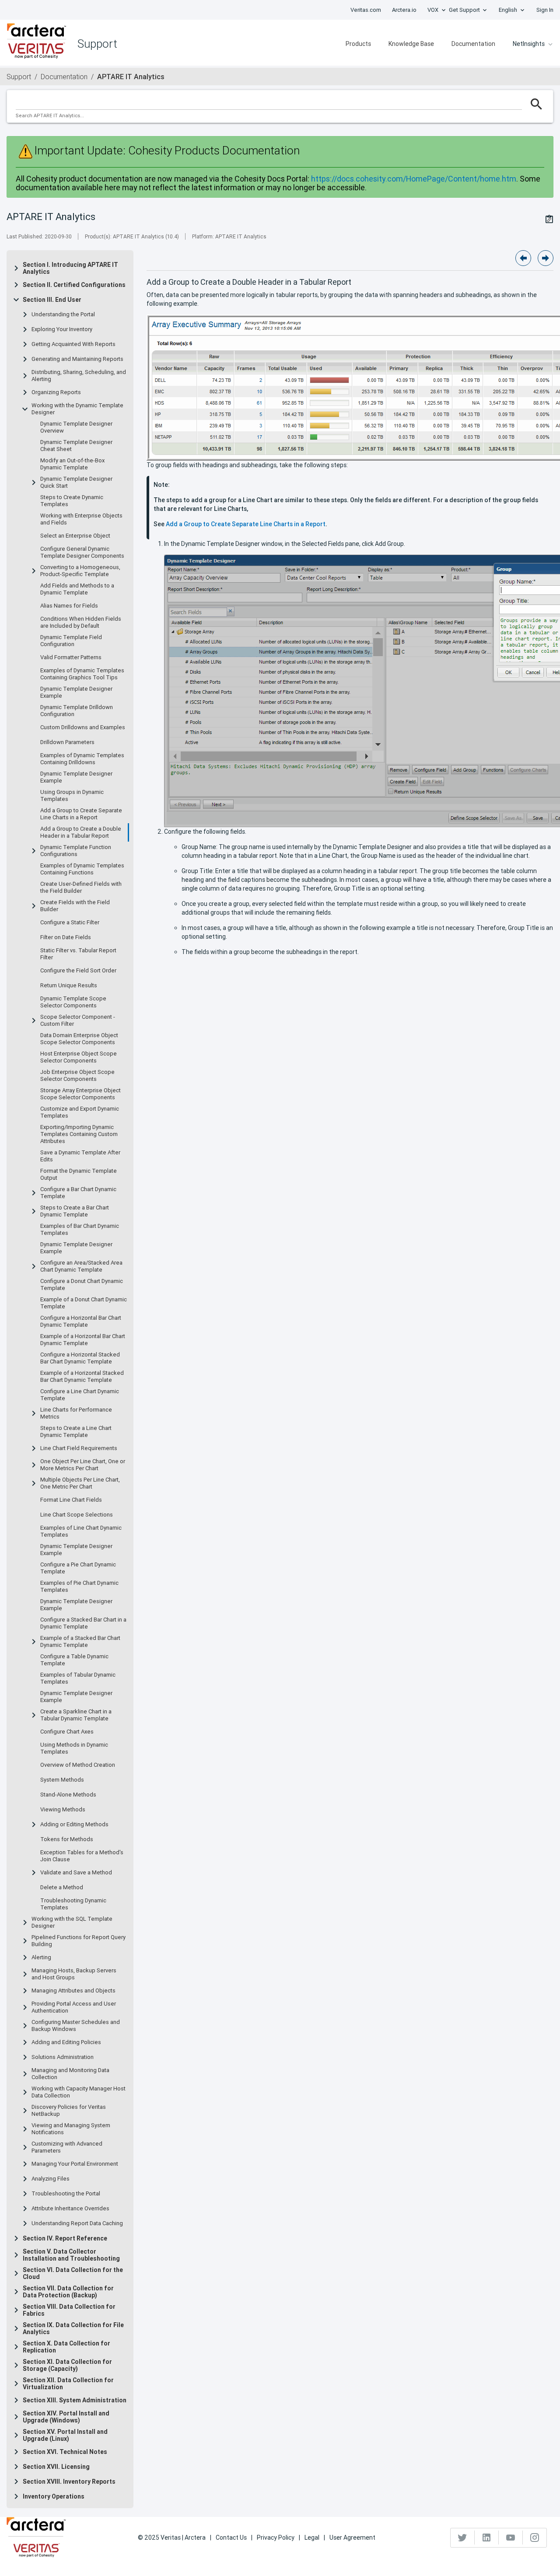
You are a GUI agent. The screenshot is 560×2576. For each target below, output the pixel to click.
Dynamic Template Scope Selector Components (73, 1002)
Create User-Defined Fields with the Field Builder (81, 888)
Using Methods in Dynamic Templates (74, 1748)
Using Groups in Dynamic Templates (72, 796)
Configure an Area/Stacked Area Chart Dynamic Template (81, 1266)
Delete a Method (62, 1887)
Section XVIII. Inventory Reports (69, 2482)
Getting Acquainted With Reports (73, 344)
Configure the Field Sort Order (78, 971)
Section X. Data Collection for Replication (66, 2347)
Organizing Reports (56, 392)
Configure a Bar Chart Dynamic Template (78, 1193)
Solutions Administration (63, 2057)
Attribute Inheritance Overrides (70, 2209)
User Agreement (352, 2538)
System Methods (62, 1780)
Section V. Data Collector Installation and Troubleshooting (71, 2255)
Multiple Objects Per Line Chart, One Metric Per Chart (80, 1483)
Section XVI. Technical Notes (65, 2452)
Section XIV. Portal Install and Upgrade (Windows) (66, 2417)
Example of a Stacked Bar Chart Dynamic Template (80, 1642)
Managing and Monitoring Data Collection (70, 2074)
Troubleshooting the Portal (66, 2194)
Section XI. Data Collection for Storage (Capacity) (67, 2365)
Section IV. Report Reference (65, 2238)
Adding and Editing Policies (66, 2042)
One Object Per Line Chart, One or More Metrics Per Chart (83, 1465)
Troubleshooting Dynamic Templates (73, 1904)
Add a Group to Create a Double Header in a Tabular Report (81, 832)
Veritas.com (366, 10)
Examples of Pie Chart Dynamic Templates (79, 1587)
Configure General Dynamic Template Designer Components (82, 552)
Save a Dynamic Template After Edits (80, 1156)
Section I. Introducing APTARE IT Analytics (70, 268)
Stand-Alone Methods (68, 1795)
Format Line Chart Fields (71, 1500)
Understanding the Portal (63, 315)
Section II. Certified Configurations (74, 285)
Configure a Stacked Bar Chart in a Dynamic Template (83, 1623)
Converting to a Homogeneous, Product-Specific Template (80, 571)
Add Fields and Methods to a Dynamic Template (77, 589)
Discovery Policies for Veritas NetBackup (69, 2111)
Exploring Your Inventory (62, 329)
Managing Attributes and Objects (73, 1991)
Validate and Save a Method (76, 1873)
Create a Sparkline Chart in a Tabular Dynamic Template (76, 1715)
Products (358, 44)
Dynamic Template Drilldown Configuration (77, 711)
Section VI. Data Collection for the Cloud (73, 2273)
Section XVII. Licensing (56, 2467)
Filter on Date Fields (66, 937)
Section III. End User (52, 300)
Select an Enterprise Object (75, 536)
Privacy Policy (276, 2538)
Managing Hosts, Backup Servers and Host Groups (74, 1974)
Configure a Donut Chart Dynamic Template (82, 1285)
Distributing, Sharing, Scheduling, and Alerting (79, 376)
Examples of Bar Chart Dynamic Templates (80, 1230)
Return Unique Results (69, 986)
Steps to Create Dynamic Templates (72, 501)
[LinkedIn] (487, 2538)
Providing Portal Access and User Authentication (74, 2007)
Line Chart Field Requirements (79, 1448)
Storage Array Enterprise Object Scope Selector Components (80, 1094)
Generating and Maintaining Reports (77, 359)
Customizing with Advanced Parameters (67, 2147)
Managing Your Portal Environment (75, 2164)
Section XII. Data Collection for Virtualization (68, 2384)
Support (19, 77)
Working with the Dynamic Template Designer (77, 409)
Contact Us (231, 2538)
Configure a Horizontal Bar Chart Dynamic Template (81, 1321)
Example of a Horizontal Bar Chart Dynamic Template (83, 1340)
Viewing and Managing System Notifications (71, 2129)
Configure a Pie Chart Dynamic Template (78, 1568)
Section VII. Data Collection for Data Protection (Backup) (68, 2292)
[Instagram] (535, 2538)
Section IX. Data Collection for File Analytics (73, 2328)
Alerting (41, 1957)
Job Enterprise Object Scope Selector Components (77, 1076)
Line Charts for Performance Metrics (76, 1413)
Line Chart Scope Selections (77, 1515)
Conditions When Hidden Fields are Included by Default (81, 622)
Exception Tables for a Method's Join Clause (82, 1856)
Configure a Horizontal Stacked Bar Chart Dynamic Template (80, 1358)
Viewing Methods (63, 1810)
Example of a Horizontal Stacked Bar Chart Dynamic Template (82, 1377)
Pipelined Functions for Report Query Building (79, 1941)
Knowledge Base (411, 44)
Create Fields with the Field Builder (75, 906)
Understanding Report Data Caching (77, 2223)
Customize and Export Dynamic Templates (80, 1112)
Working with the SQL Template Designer (72, 1922)
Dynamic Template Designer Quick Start (76, 482)
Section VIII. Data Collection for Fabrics (69, 2310)
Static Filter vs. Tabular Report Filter (78, 954)
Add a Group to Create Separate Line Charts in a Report (81, 814)
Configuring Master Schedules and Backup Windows (76, 2026)
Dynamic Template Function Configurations (76, 851)
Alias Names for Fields (69, 606)
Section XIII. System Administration (75, 2400)
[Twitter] (463, 2538)
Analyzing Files (51, 2179)
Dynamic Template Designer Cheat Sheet (76, 446)
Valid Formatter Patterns (71, 657)
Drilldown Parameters (67, 742)
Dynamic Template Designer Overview (76, 427)
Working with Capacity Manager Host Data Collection (79, 2092)
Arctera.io (404, 10)
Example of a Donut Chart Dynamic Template (84, 1303)
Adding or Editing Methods (74, 1825)
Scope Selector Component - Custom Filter (78, 1021)
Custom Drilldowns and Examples (83, 727)
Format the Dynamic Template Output (79, 1174)
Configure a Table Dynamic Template (74, 1660)
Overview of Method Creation (78, 1765)
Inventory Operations (54, 2496)
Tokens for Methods (67, 1839)
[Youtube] (511, 2538)
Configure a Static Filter (70, 923)
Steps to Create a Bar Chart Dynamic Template (75, 1211)
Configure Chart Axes (67, 1732)
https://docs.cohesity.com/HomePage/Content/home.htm (414, 179)
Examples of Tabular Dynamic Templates (78, 1678)
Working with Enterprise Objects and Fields (81, 519)
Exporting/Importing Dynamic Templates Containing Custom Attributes (79, 1134)
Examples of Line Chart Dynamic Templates (81, 1531)
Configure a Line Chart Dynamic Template (80, 1395)
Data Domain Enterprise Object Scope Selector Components (79, 1039)
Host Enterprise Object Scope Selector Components (79, 1057)
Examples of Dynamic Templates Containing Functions (82, 869)
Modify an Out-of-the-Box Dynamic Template (72, 464)
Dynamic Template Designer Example (76, 692)
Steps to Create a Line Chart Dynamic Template (76, 1432)
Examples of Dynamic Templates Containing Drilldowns (82, 759)
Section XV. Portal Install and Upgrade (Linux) (65, 2435)
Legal (312, 2538)
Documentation (473, 44)
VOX (433, 10)
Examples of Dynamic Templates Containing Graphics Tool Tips (82, 674)
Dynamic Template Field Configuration (71, 641)
